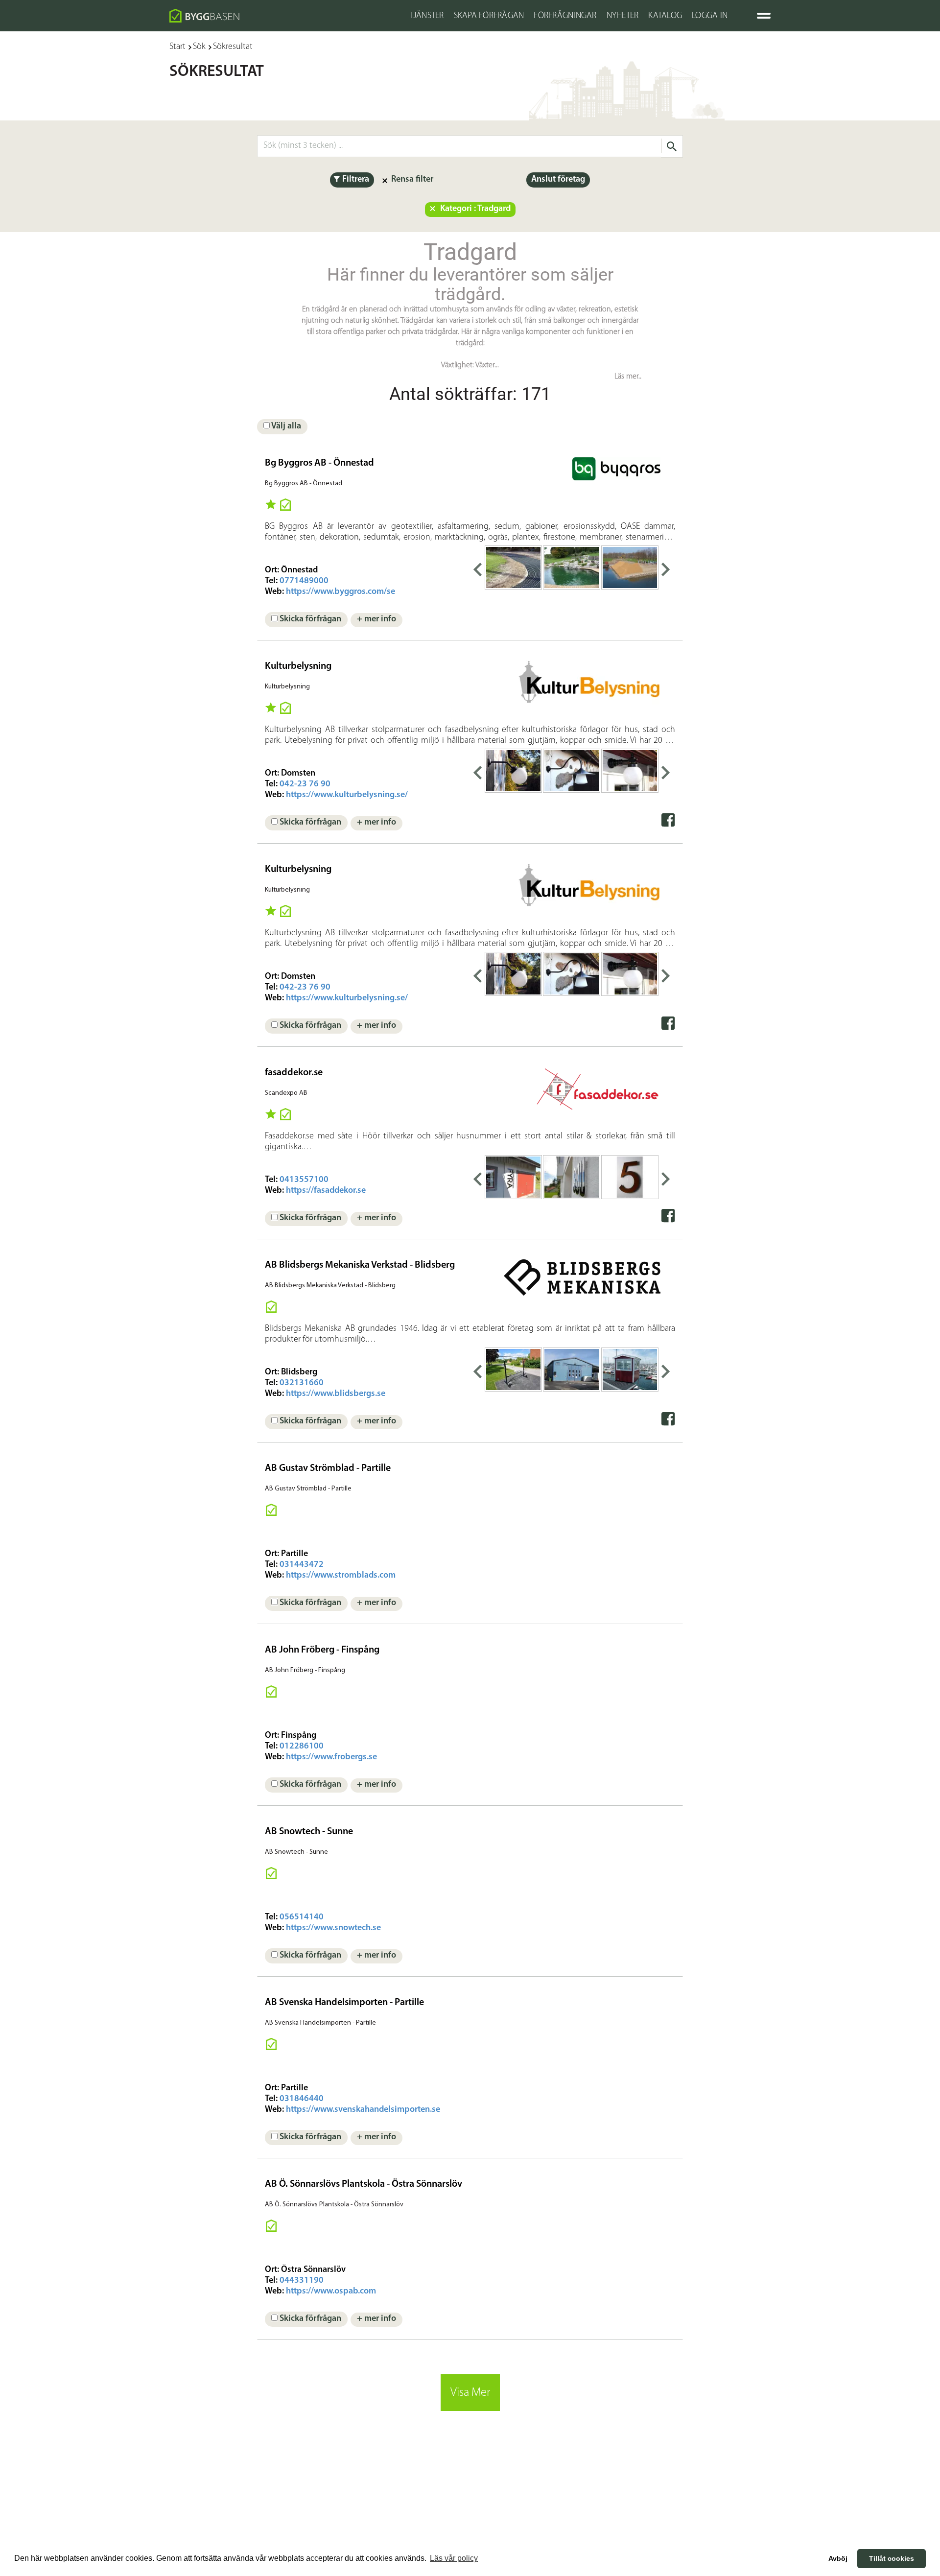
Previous (477, 567)
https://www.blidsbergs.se (336, 1394)
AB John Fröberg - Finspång (322, 1650)
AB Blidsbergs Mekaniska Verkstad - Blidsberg (360, 1265)
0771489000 (304, 581)
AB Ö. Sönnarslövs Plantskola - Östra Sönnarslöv (364, 2184)
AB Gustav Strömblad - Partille (328, 1468)
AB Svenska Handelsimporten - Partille (344, 2003)
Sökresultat (233, 47)
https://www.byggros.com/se (341, 592)
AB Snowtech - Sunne (309, 1832)
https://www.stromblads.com (341, 1576)
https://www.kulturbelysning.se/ (347, 795)
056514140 (302, 1917)
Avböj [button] (838, 2558)
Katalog (665, 16)
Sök (199, 47)
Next (666, 567)
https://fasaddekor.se (326, 1191)
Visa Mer (470, 2393)
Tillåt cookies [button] (892, 2558)
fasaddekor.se (294, 1073)
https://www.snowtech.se (333, 1928)
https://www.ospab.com (331, 2292)
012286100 (302, 1747)
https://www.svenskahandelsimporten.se (363, 2110)
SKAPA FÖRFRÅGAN (489, 16)
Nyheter (623, 16)
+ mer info (376, 619)
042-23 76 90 (305, 784)
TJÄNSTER (427, 16)
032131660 (302, 1383)
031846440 (302, 2099)
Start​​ (177, 47)
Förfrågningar (565, 16)
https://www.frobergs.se (331, 1757)
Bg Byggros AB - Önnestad (319, 463)
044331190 (302, 2281)
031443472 (302, 1565)
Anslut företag (558, 180)
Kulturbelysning (298, 666)
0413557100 (304, 1180)
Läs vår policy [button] (454, 2558)
